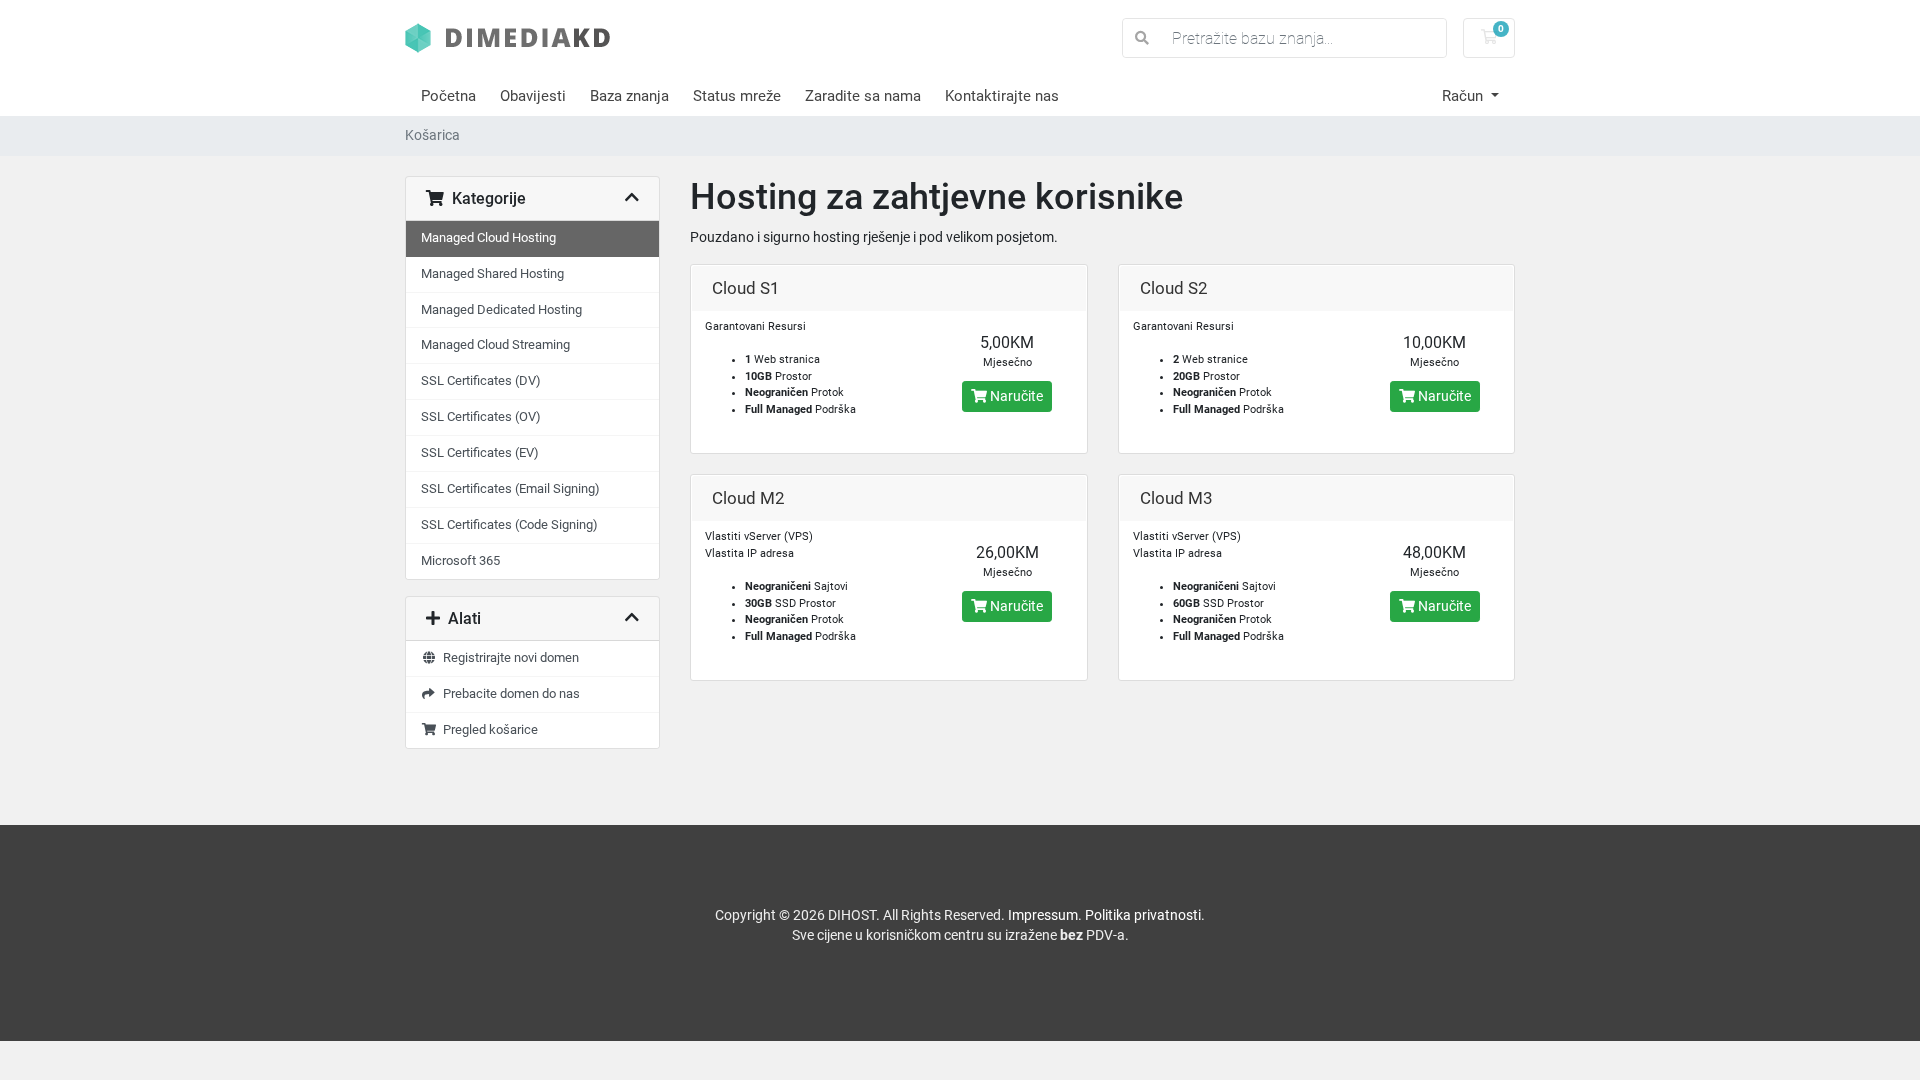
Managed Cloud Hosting (488, 237)
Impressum (1043, 915)
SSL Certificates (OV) (481, 416)
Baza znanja (629, 96)
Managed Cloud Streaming (495, 344)
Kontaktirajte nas (1002, 96)
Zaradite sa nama (863, 96)
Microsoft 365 (460, 560)
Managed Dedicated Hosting (501, 309)
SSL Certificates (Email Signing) (510, 488)
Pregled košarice (487, 729)
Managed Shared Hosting (492, 273)
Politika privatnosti (1143, 915)
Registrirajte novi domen (508, 657)
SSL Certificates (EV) (480, 452)
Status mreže (737, 96)
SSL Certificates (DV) (481, 380)
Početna (448, 96)
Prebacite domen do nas (508, 693)
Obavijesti (533, 96)
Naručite (1015, 396)
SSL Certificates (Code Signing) (509, 524)
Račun (1464, 96)
